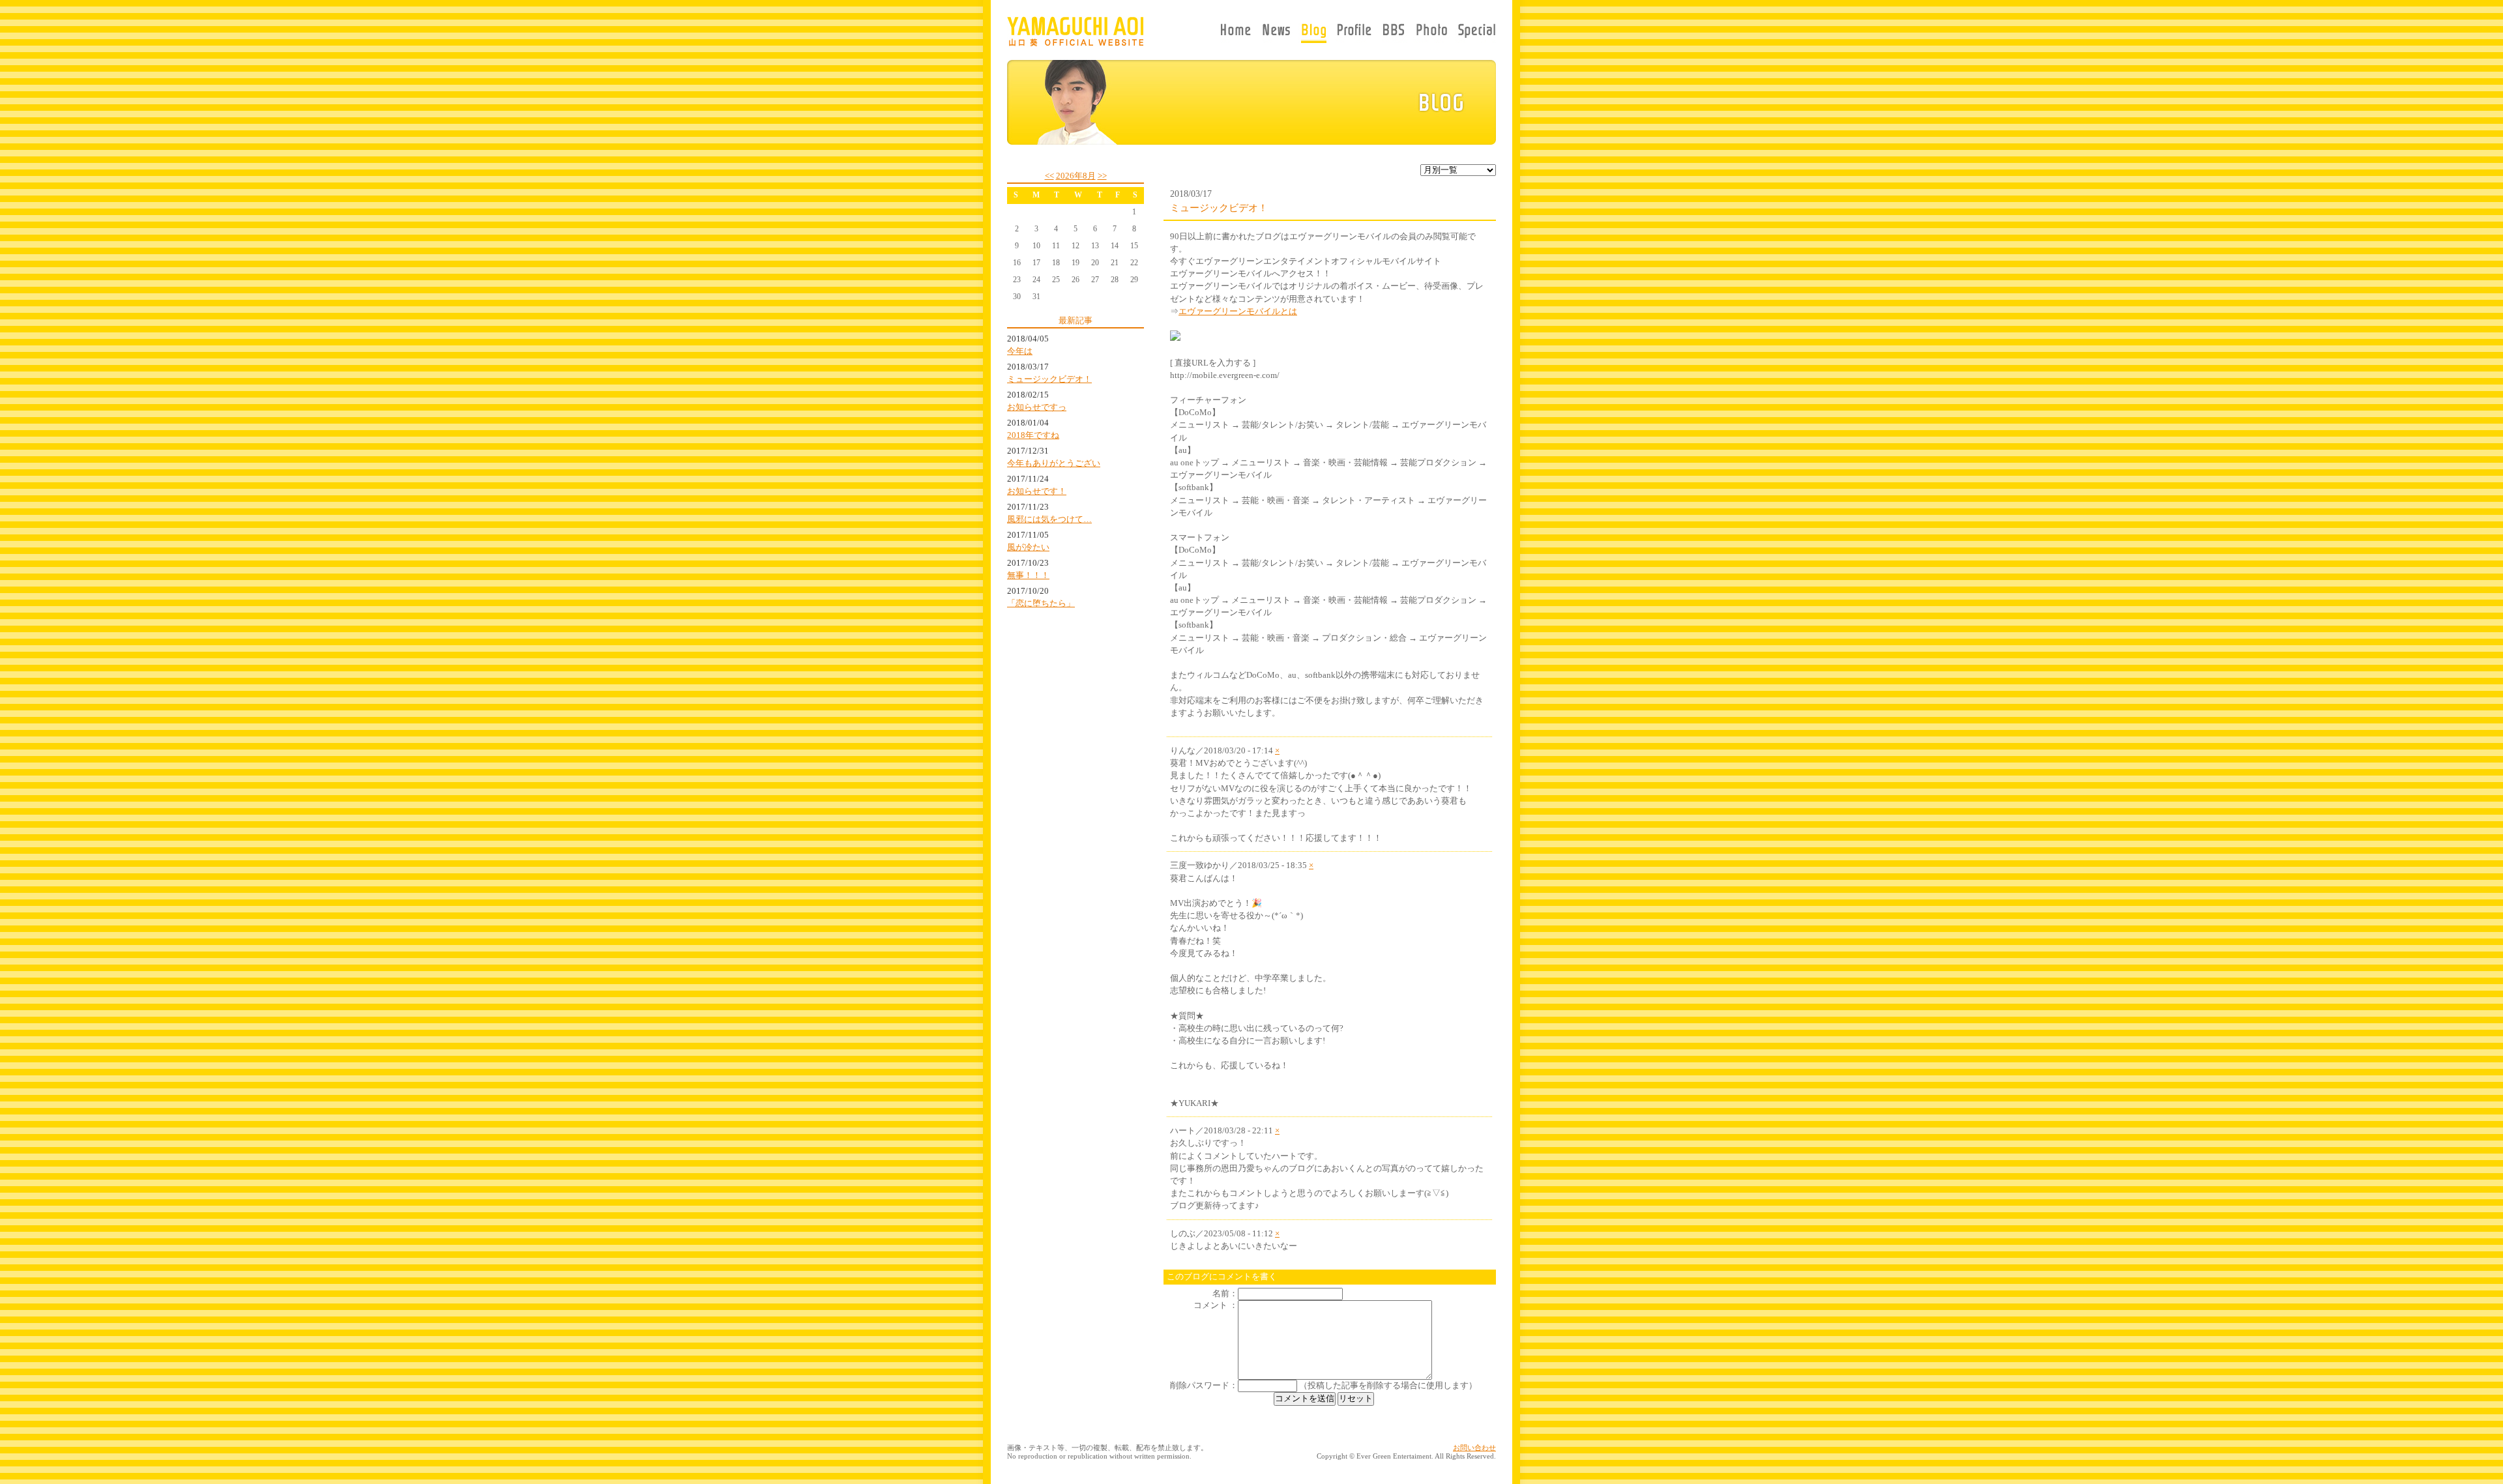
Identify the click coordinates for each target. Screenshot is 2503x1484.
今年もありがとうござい (1054, 463)
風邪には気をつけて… (1049, 519)
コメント (1210, 1305)
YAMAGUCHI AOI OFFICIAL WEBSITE (1075, 31)
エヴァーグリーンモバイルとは (1238, 312)
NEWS (1276, 33)
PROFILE (1354, 33)
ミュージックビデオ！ (1049, 379)
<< (1049, 176)
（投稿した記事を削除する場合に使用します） (1388, 1386)
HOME (1238, 33)
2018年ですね (1033, 435)
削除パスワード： (1204, 1386)
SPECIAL (1474, 33)
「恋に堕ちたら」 (1041, 604)
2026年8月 (1076, 176)
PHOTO (1432, 33)
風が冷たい (1028, 547)
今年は (1020, 351)
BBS (1394, 33)
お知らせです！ (1037, 491)
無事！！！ (1028, 575)
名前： (1225, 1294)
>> (1102, 176)
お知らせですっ (1037, 407)
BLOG (1314, 33)
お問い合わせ (1474, 1448)
